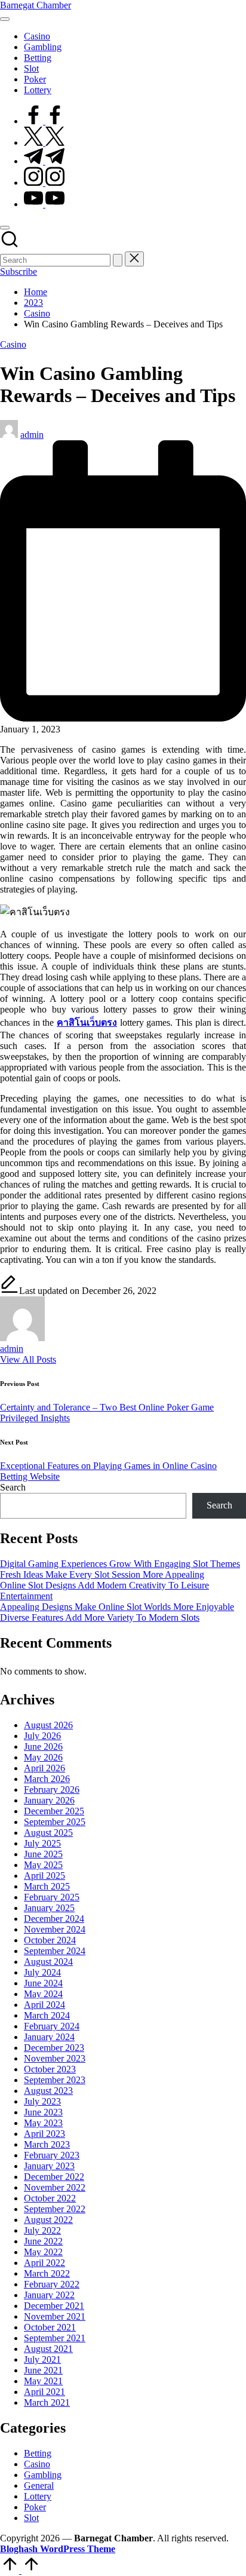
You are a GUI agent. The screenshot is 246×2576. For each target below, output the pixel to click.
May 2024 (43, 1994)
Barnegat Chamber (36, 5)
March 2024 (47, 2015)
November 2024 (55, 1929)
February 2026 (52, 1790)
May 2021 (43, 2381)
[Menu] (5, 19)
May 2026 (43, 1757)
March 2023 (47, 2144)
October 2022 (50, 2198)
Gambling (43, 2475)
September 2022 (55, 2209)
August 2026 (48, 1725)
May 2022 (43, 2252)
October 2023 (50, 2069)
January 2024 (49, 2037)
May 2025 (43, 1865)
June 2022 (43, 2241)
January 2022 (49, 2295)
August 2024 (48, 1962)
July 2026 (42, 1736)
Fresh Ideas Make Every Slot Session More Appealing (102, 1574)
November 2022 (55, 2187)
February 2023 (52, 2155)
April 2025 (44, 1876)
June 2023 (43, 2112)
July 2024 (42, 1972)
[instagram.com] (44, 183)
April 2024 (44, 2005)
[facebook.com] (44, 121)
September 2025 (55, 1822)
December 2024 (54, 1919)
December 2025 (54, 1811)
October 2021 (50, 2327)
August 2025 (48, 1833)
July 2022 (42, 2230)
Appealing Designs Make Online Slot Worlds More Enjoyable (117, 1607)
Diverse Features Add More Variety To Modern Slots (100, 1617)
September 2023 (55, 2080)
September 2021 (55, 2338)
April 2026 (44, 1768)
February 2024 (52, 2026)
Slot (31, 2518)
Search (13, 1487)
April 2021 (44, 2392)
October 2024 (50, 1940)
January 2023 (49, 2166)
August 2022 (48, 2220)
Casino (13, 344)
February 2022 (52, 2284)
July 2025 (42, 1843)
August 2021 (48, 2349)
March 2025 (47, 1886)
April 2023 (44, 2134)
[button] (118, 260)
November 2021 (55, 2316)
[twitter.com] (44, 142)
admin (12, 1349)
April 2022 (44, 2263)
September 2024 (55, 1951)
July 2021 (42, 2359)
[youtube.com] (44, 204)
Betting (38, 2453)
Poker (35, 2507)
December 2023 (54, 2048)
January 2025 (49, 1908)
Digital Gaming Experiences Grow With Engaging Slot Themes (120, 1564)
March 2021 (47, 2402)
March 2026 (47, 1779)
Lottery (38, 2496)
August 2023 (48, 2091)
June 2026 (43, 1747)
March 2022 (47, 2273)
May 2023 (43, 2123)
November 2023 (55, 2058)
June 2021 (43, 2370)
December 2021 (54, 2306)
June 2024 (43, 1983)
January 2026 (49, 1800)
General (39, 2485)
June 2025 (43, 1854)
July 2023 (42, 2101)
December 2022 (54, 2177)
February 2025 (52, 1897)
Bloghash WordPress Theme (58, 2549)
